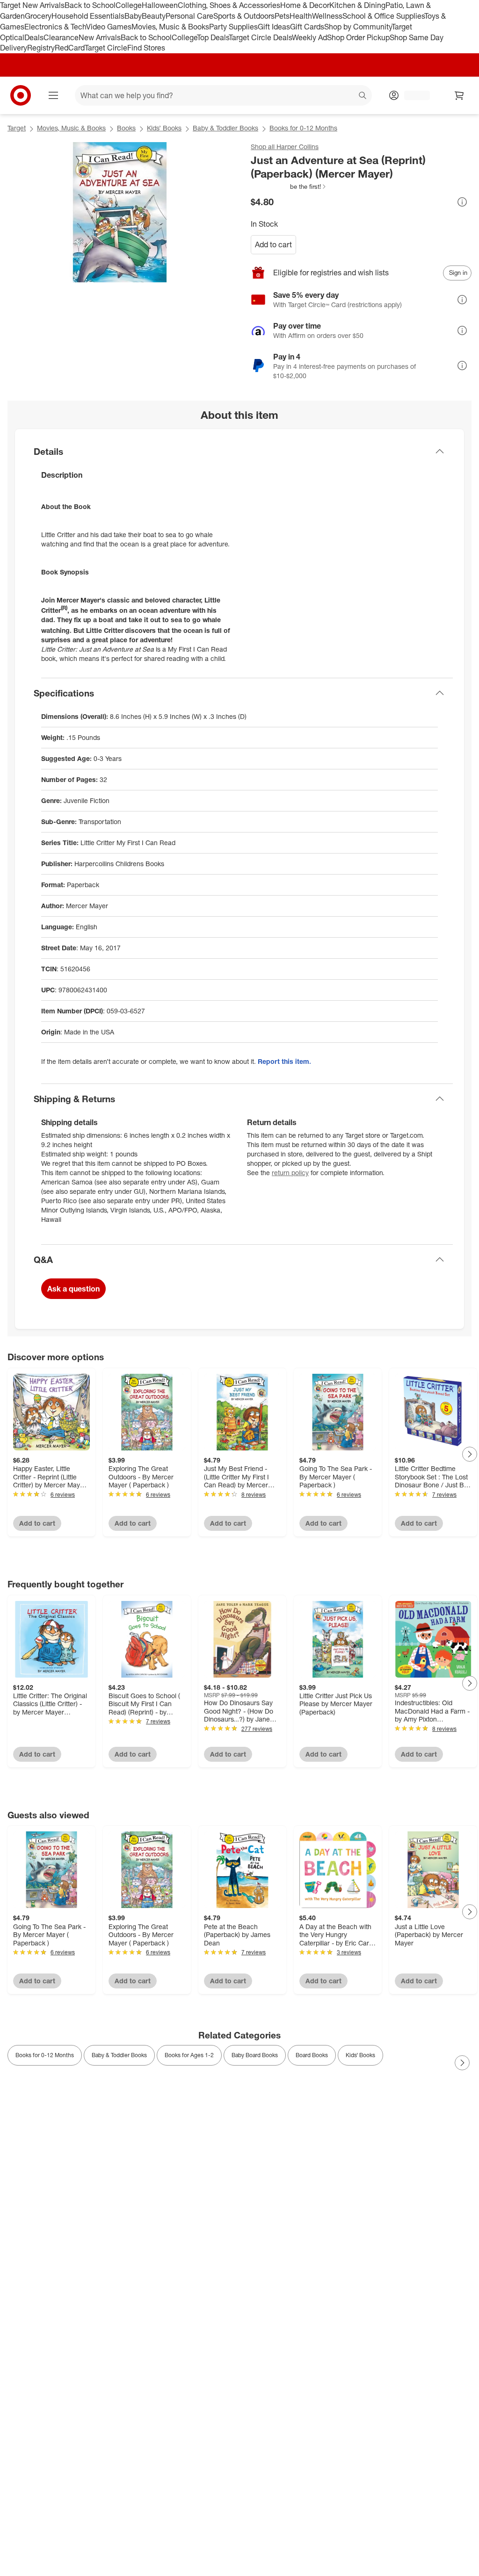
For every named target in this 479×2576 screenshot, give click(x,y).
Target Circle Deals (260, 37)
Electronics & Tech (55, 27)
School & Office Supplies (383, 16)
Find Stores (146, 48)
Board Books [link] (312, 2055)
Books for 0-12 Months (303, 128)
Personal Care (189, 16)
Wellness (327, 16)
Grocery (38, 16)
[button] (289, 187)
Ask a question (73, 1289)
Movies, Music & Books (170, 27)
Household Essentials (88, 16)
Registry (41, 48)
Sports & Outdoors (244, 16)
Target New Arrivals (32, 5)
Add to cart (273, 244)
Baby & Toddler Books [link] (119, 2055)
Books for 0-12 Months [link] (45, 2055)
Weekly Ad (309, 37)
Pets (282, 16)
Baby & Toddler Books (225, 128)
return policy (290, 1173)
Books (126, 128)
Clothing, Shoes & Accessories (229, 5)
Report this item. (284, 1061)
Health (301, 16)
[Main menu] (53, 95)
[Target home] (21, 95)
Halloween (160, 5)
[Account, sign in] (412, 95)
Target (17, 128)
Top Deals (213, 37)
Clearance (61, 37)
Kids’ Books (164, 128)
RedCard (70, 48)
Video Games (109, 27)
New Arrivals (100, 37)
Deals (34, 37)
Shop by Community (358, 27)
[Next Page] (470, 1454)
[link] (289, 187)
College (129, 5)
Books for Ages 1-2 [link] (189, 2055)
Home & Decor (305, 5)
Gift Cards (307, 27)
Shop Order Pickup (358, 37)
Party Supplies (233, 27)
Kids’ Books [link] (360, 2055)
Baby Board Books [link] (255, 2055)
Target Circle (106, 48)
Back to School (90, 5)
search (363, 96)
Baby (133, 16)
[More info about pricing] (462, 202)
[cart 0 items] (459, 95)
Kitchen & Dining (357, 5)
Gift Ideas (274, 27)
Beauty (154, 16)
